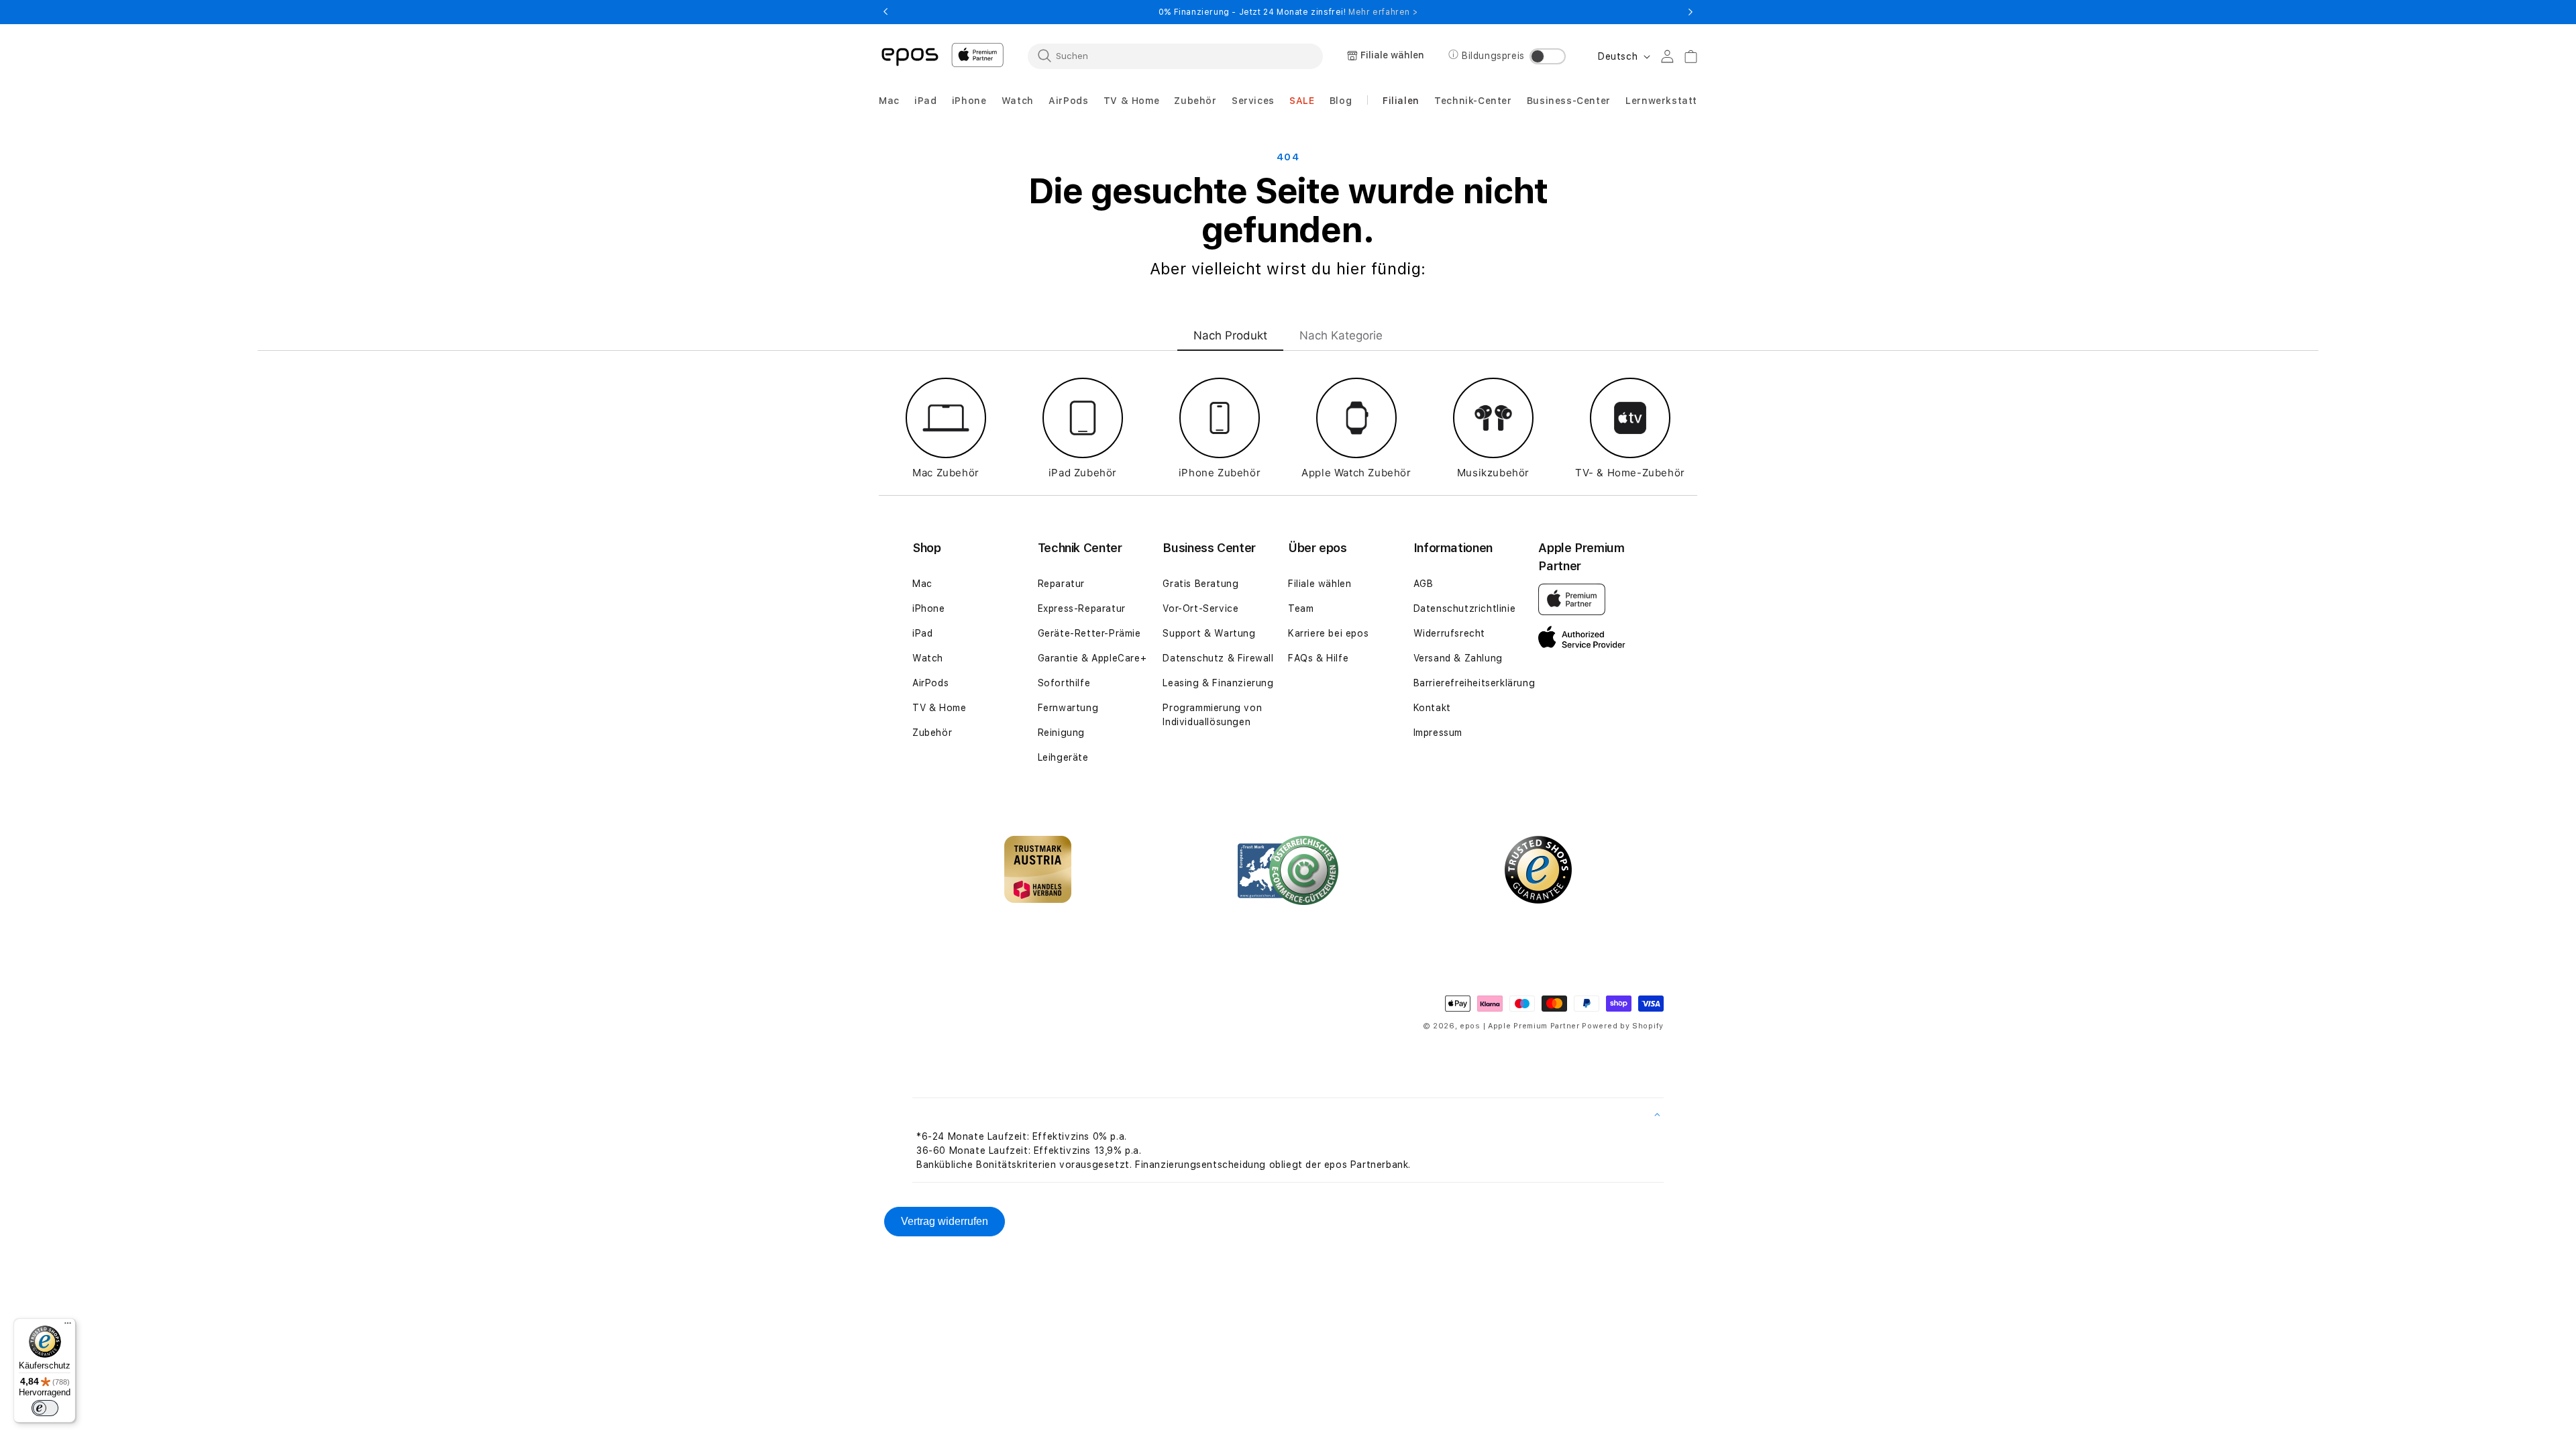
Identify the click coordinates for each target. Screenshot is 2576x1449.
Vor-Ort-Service (1200, 608)
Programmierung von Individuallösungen (1212, 715)
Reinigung (1061, 733)
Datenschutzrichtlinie (1465, 608)
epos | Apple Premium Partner (1520, 1026)
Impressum (1438, 733)
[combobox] (1175, 56)
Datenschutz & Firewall (1218, 658)
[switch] (45, 1408)
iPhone (929, 608)
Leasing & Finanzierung (1218, 683)
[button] (889, 101)
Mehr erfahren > (1383, 12)
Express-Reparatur (1082, 608)
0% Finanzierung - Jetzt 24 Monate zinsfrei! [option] (1288, 12)
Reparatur (1061, 584)
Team (1301, 608)
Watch (928, 658)
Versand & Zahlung (1458, 658)
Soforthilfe (1064, 683)
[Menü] (68, 1326)
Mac (922, 584)
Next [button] (1690, 12)
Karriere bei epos (1328, 633)
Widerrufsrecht (1449, 633)
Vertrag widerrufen (945, 1221)
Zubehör (932, 733)
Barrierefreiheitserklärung (1474, 683)
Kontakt (1432, 708)
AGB (1424, 584)
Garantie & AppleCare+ (1092, 658)
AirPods (930, 683)
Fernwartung (1068, 708)
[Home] (910, 56)
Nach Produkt (1230, 335)
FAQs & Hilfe (1318, 658)
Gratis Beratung (1200, 584)
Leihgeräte (1063, 757)
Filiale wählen (1320, 584)
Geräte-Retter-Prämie (1089, 633)
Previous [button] (885, 12)
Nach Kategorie (1341, 335)
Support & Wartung (1209, 633)
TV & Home (939, 708)
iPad (922, 633)
